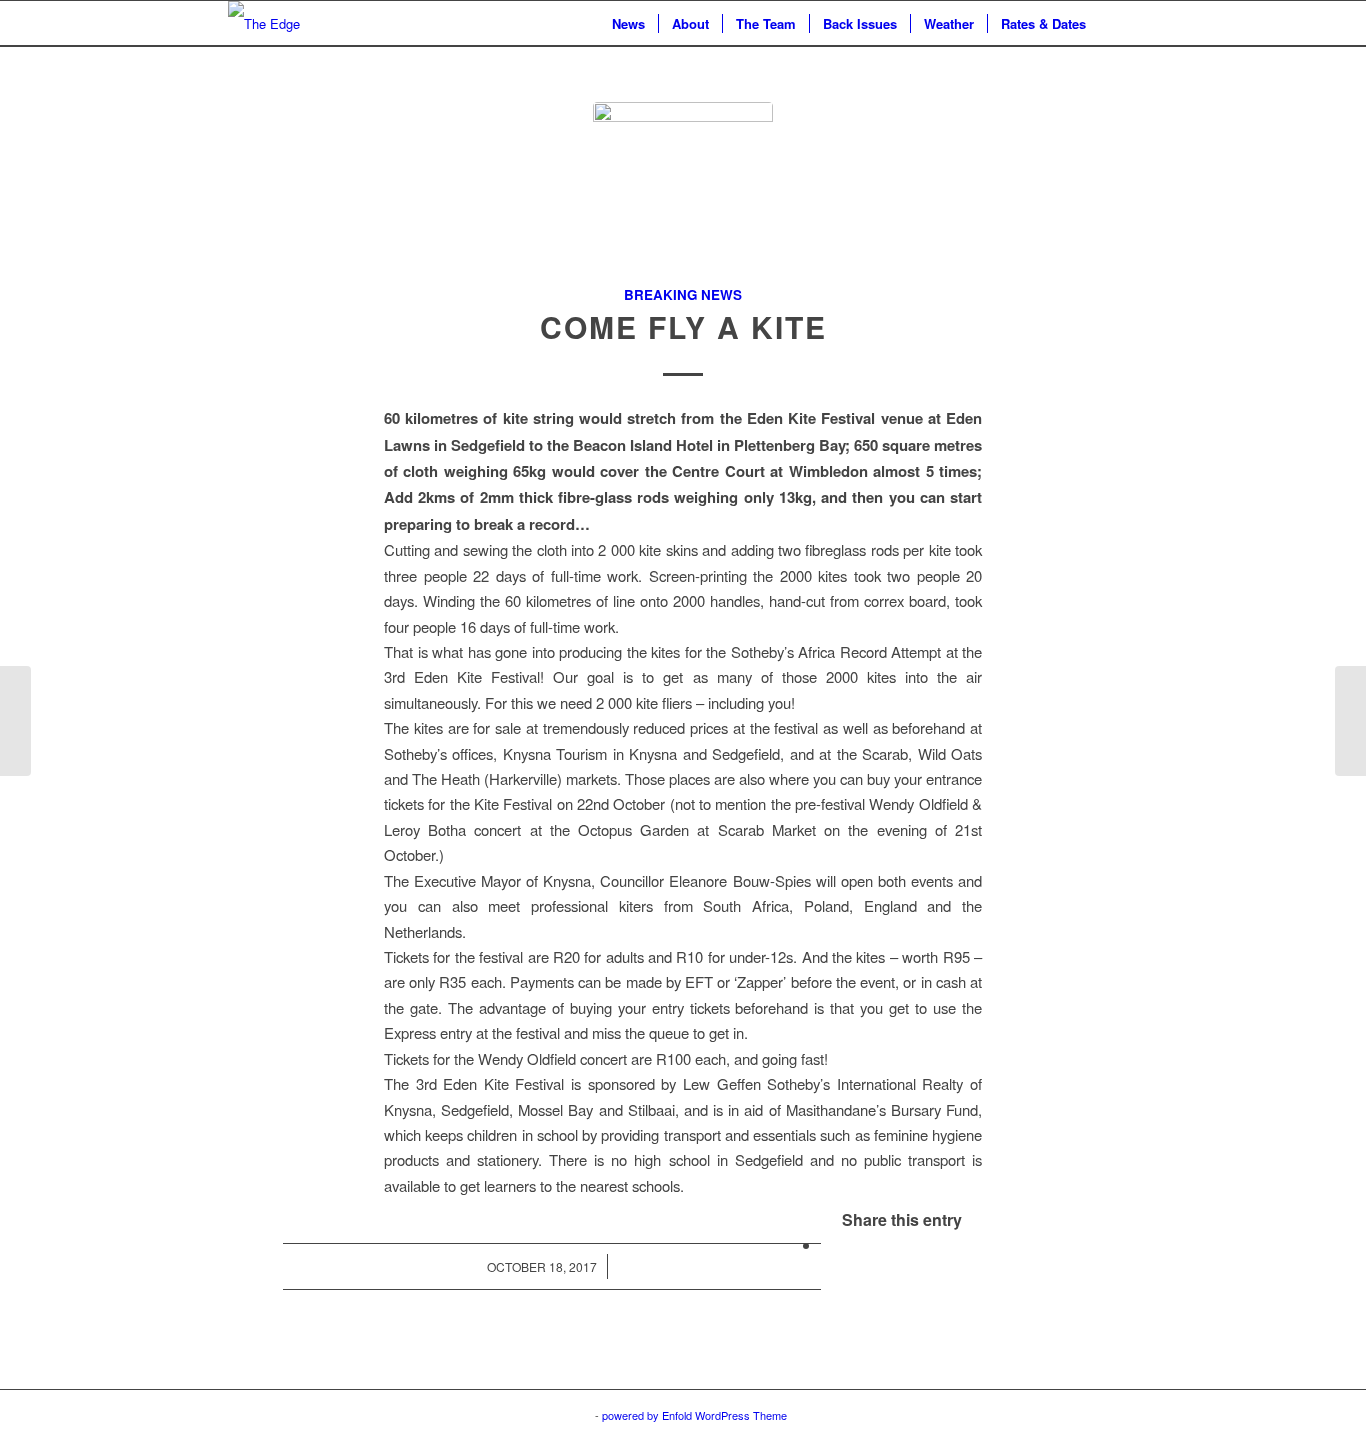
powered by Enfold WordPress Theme (694, 1415)
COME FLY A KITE (683, 326)
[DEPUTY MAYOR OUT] (1350, 721)
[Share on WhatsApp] (827, 1244)
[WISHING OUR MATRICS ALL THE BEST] (15, 721)
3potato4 (571, 1415)
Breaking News (683, 294)
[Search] (1118, 23)
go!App (520, 1415)
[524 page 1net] (683, 192)
